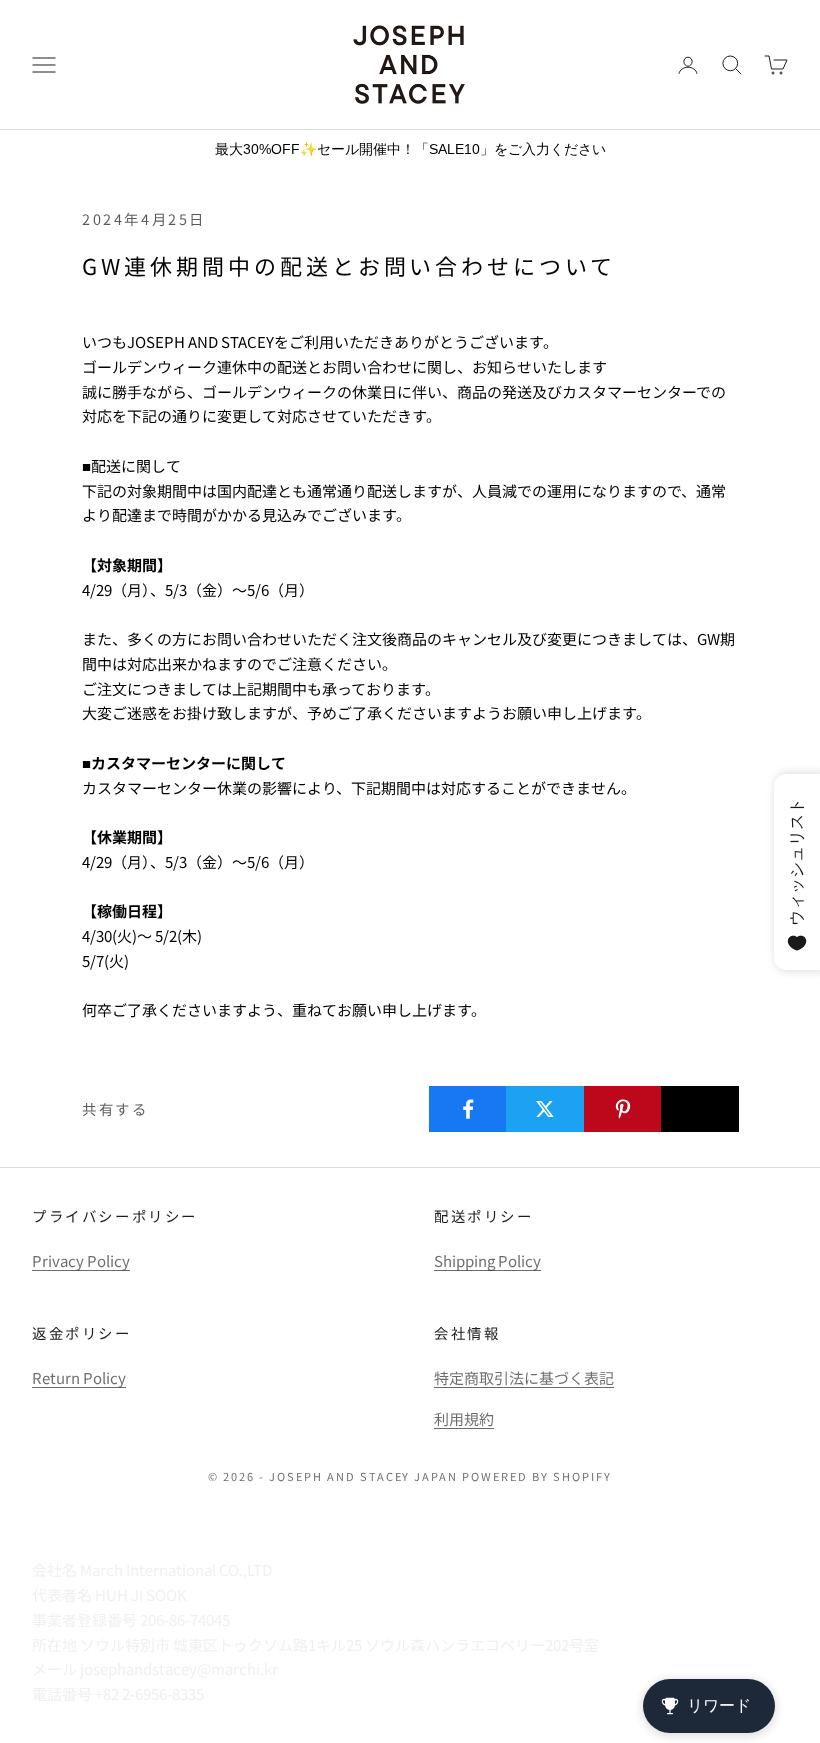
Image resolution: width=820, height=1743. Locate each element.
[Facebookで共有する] (468, 1109)
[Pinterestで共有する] (623, 1109)
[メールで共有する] (700, 1109)
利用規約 (464, 1418)
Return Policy (79, 1377)
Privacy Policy (81, 1260)
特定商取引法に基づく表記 (524, 1377)
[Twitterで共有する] (545, 1109)
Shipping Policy (487, 1260)
